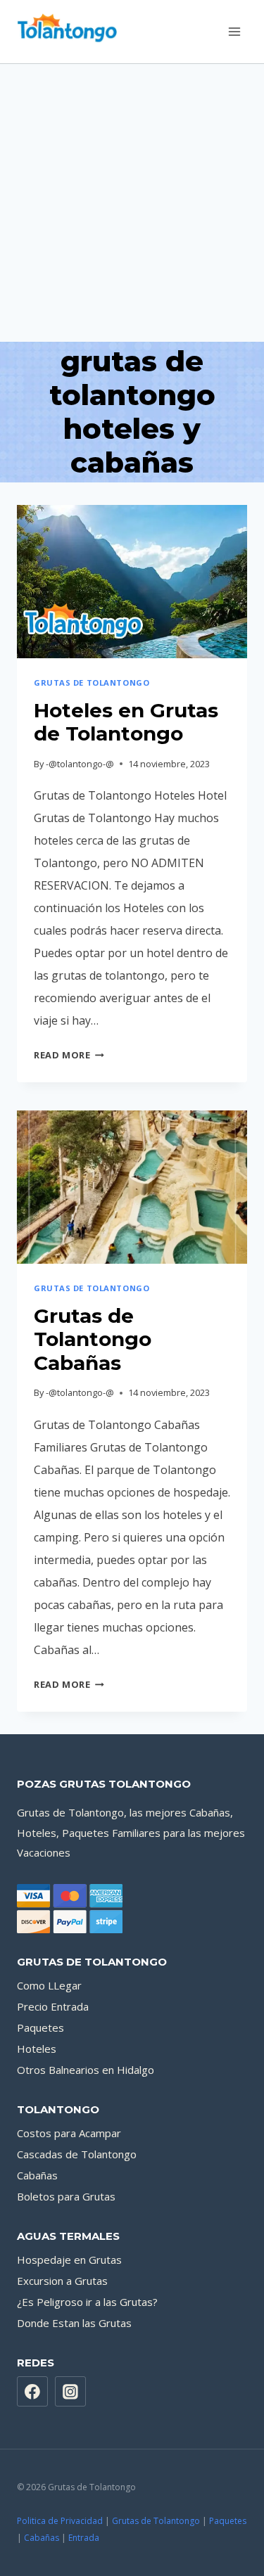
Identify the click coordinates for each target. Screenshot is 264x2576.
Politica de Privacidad (60, 2521)
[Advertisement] (132, 203)
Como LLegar (49, 1985)
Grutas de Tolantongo (156, 2521)
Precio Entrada (53, 2006)
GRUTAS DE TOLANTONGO (92, 683)
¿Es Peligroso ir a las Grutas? (87, 2302)
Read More (69, 1055)
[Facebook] (32, 2392)
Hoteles (37, 2049)
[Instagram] (70, 2392)
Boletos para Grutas (66, 2196)
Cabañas (37, 2175)
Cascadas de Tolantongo (77, 2154)
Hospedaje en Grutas (69, 2260)
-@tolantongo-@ (80, 764)
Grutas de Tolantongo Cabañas (93, 1339)
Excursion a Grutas (62, 2281)
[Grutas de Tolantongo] (73, 32)
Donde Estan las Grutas (74, 2323)
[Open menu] (234, 31)
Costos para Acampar (69, 2133)
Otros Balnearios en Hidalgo (86, 2070)
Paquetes (40, 2027)
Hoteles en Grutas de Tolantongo (126, 722)
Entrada (84, 2538)
